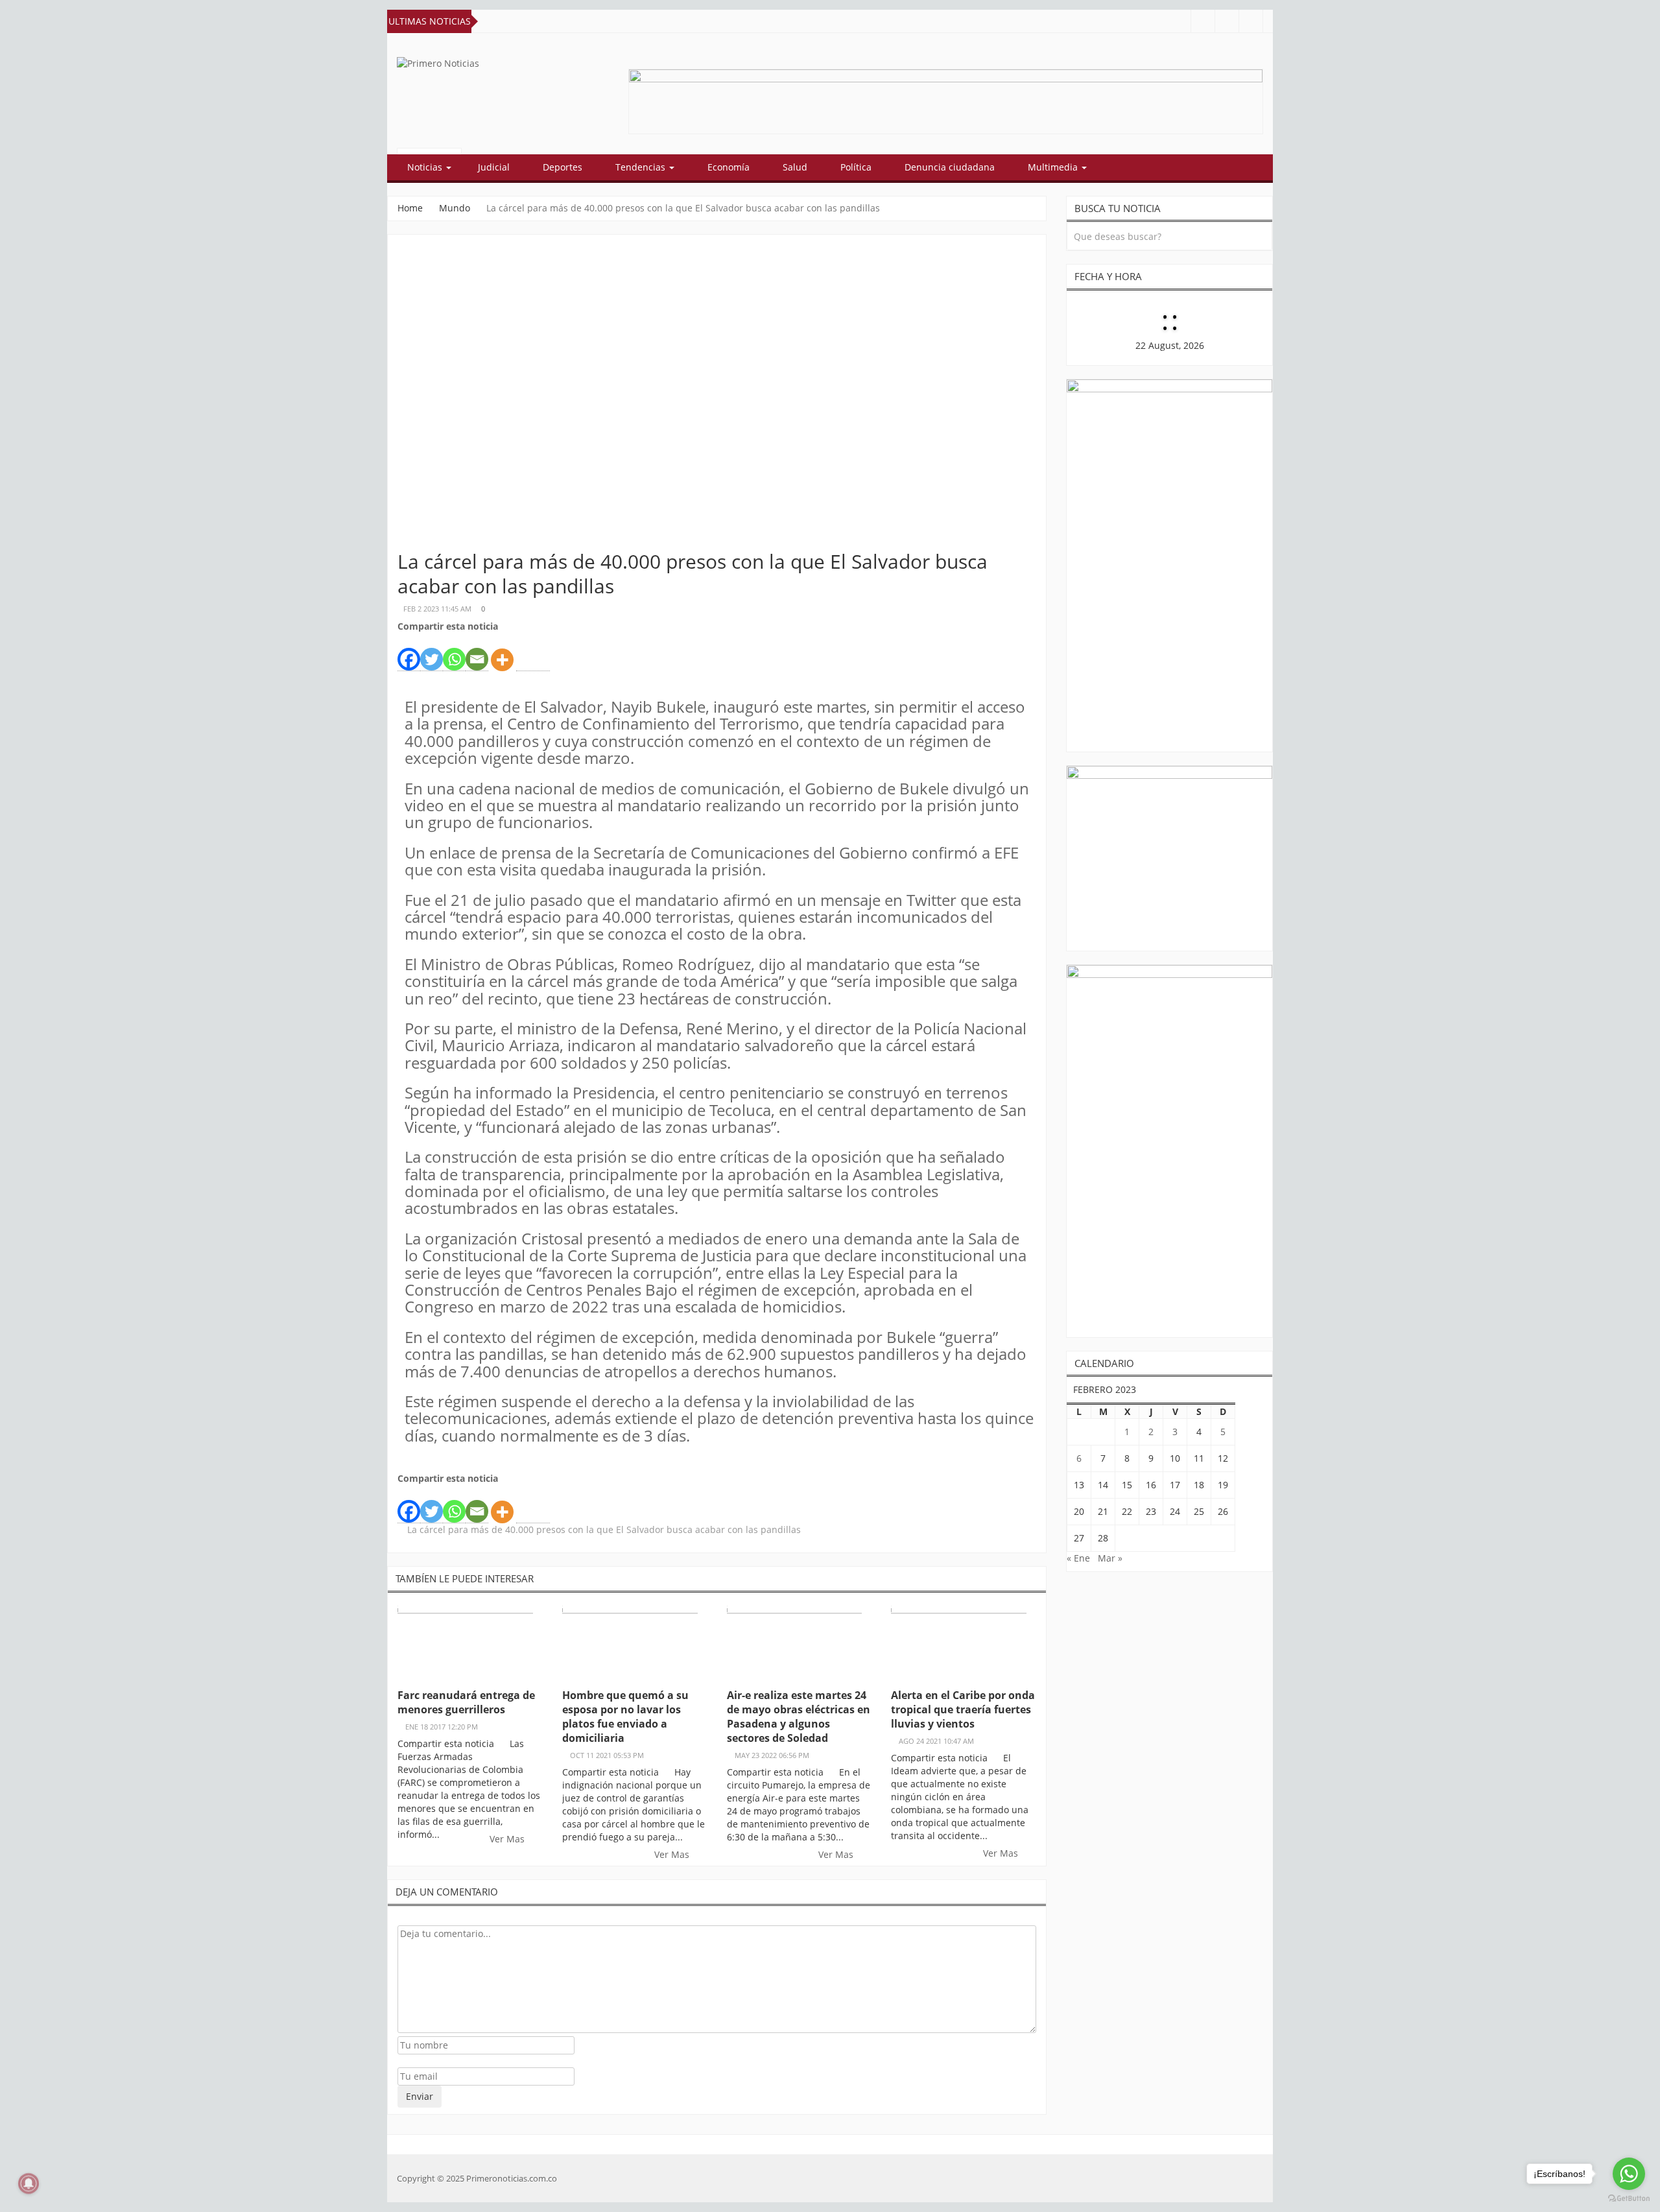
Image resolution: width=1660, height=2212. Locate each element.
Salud (795, 167)
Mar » (1110, 1558)
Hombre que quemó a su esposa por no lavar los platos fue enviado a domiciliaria (625, 1717)
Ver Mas (508, 1839)
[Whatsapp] (454, 652)
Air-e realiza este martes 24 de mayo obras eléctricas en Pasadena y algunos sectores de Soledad (799, 1717)
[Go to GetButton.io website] (1629, 2199)
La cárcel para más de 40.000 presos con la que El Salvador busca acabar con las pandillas (604, 1529)
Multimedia (1054, 167)
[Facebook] (409, 652)
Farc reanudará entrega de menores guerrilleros (466, 1702)
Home (410, 208)
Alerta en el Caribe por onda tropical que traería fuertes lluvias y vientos (963, 1709)
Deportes (563, 167)
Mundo (455, 208)
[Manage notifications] (29, 2183)
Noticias (426, 167)
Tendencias (642, 167)
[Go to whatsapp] (1629, 2174)
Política (856, 167)
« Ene (1078, 1558)
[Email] (477, 652)
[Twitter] (432, 652)
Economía (729, 167)
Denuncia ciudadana (950, 167)
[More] (502, 653)
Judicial (494, 167)
